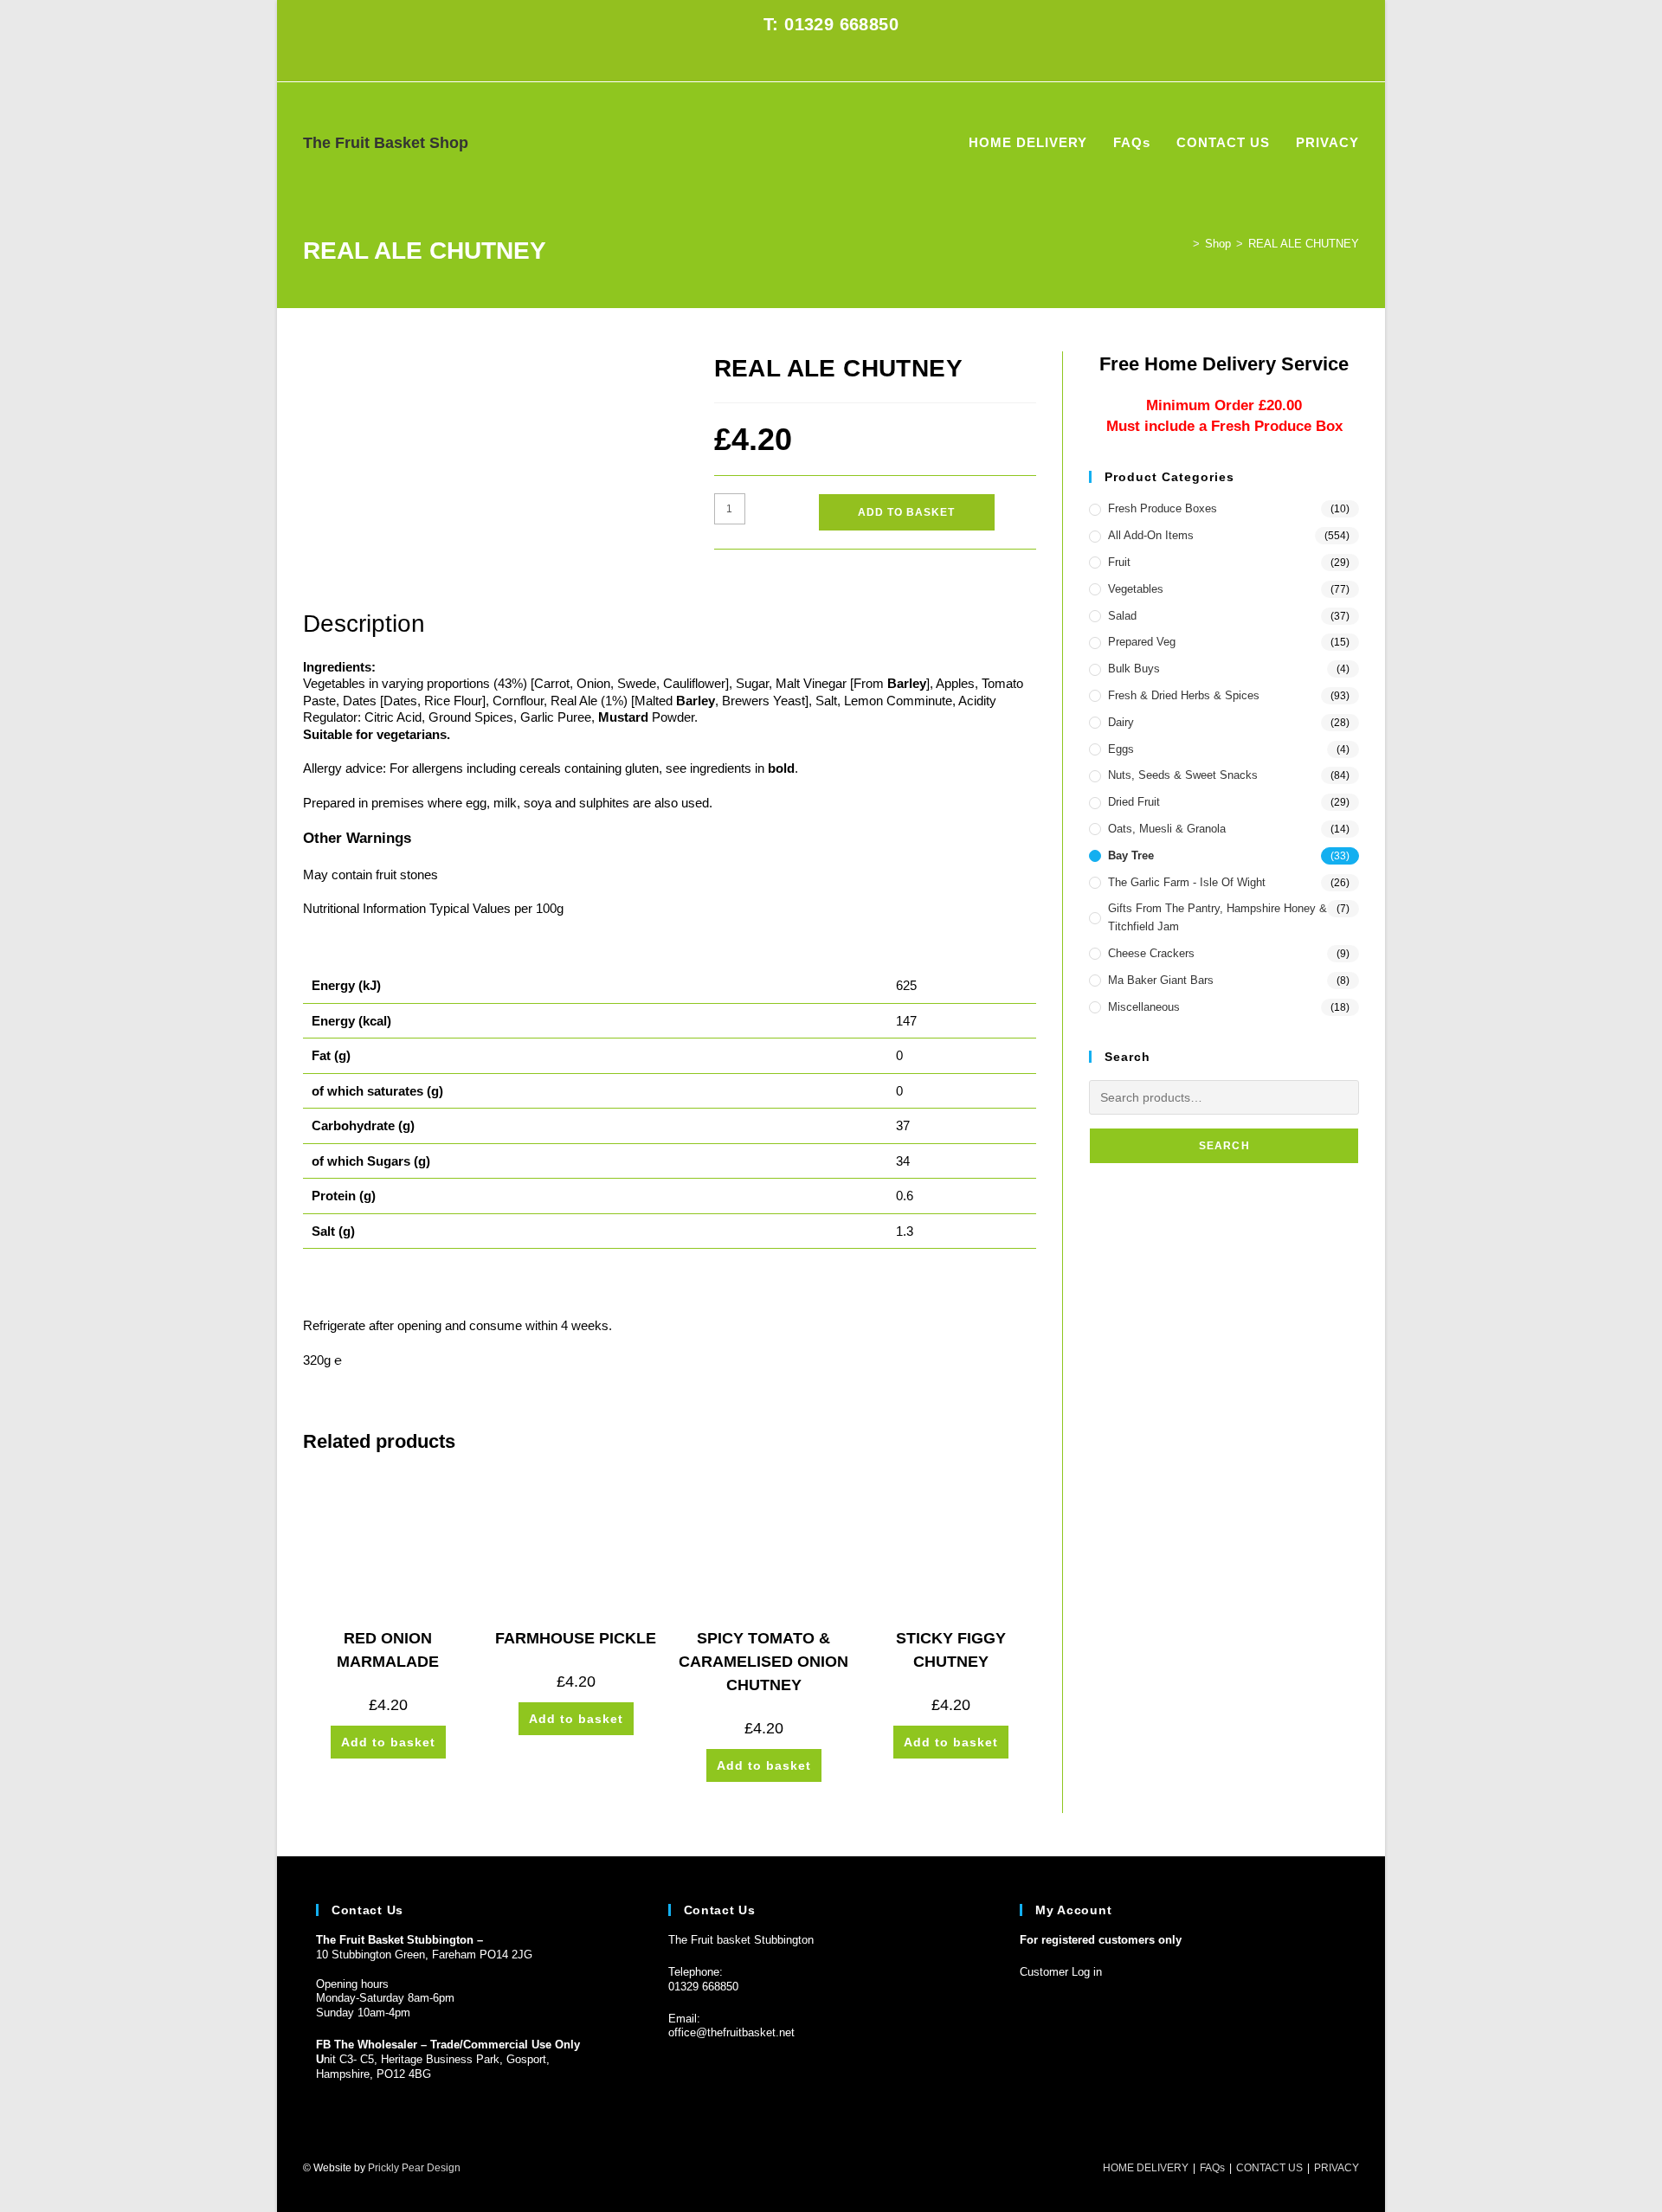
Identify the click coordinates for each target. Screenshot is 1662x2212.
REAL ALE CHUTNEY (1304, 244)
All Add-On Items (1151, 535)
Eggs (1121, 749)
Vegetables (1136, 589)
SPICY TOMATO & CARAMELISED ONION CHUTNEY (763, 1662)
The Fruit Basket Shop (386, 143)
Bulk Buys (1134, 669)
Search (1224, 1146)
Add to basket (906, 512)
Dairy (1121, 722)
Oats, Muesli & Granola (1167, 829)
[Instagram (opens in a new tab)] (841, 61)
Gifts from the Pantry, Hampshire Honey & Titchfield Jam (1218, 917)
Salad (1122, 616)
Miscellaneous (1144, 1007)
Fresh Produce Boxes (1163, 508)
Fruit (1119, 562)
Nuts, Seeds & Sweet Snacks (1183, 775)
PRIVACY (1337, 2168)
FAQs (1212, 2168)
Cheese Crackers (1151, 953)
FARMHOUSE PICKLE (576, 1638)
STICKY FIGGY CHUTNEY (951, 1650)
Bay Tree (1131, 855)
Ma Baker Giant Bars (1161, 980)
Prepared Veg (1142, 642)
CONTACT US (1269, 2168)
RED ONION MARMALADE (388, 1650)
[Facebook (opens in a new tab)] (821, 61)
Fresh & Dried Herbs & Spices (1184, 695)
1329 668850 (706, 1987)
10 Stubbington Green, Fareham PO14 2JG (424, 1955)
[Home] (1183, 244)
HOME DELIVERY (1146, 2168)
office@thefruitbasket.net (731, 2032)
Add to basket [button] (388, 1742)
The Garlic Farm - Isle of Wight (1187, 882)
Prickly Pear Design (414, 2168)
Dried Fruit (1134, 802)
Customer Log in (1061, 1972)
